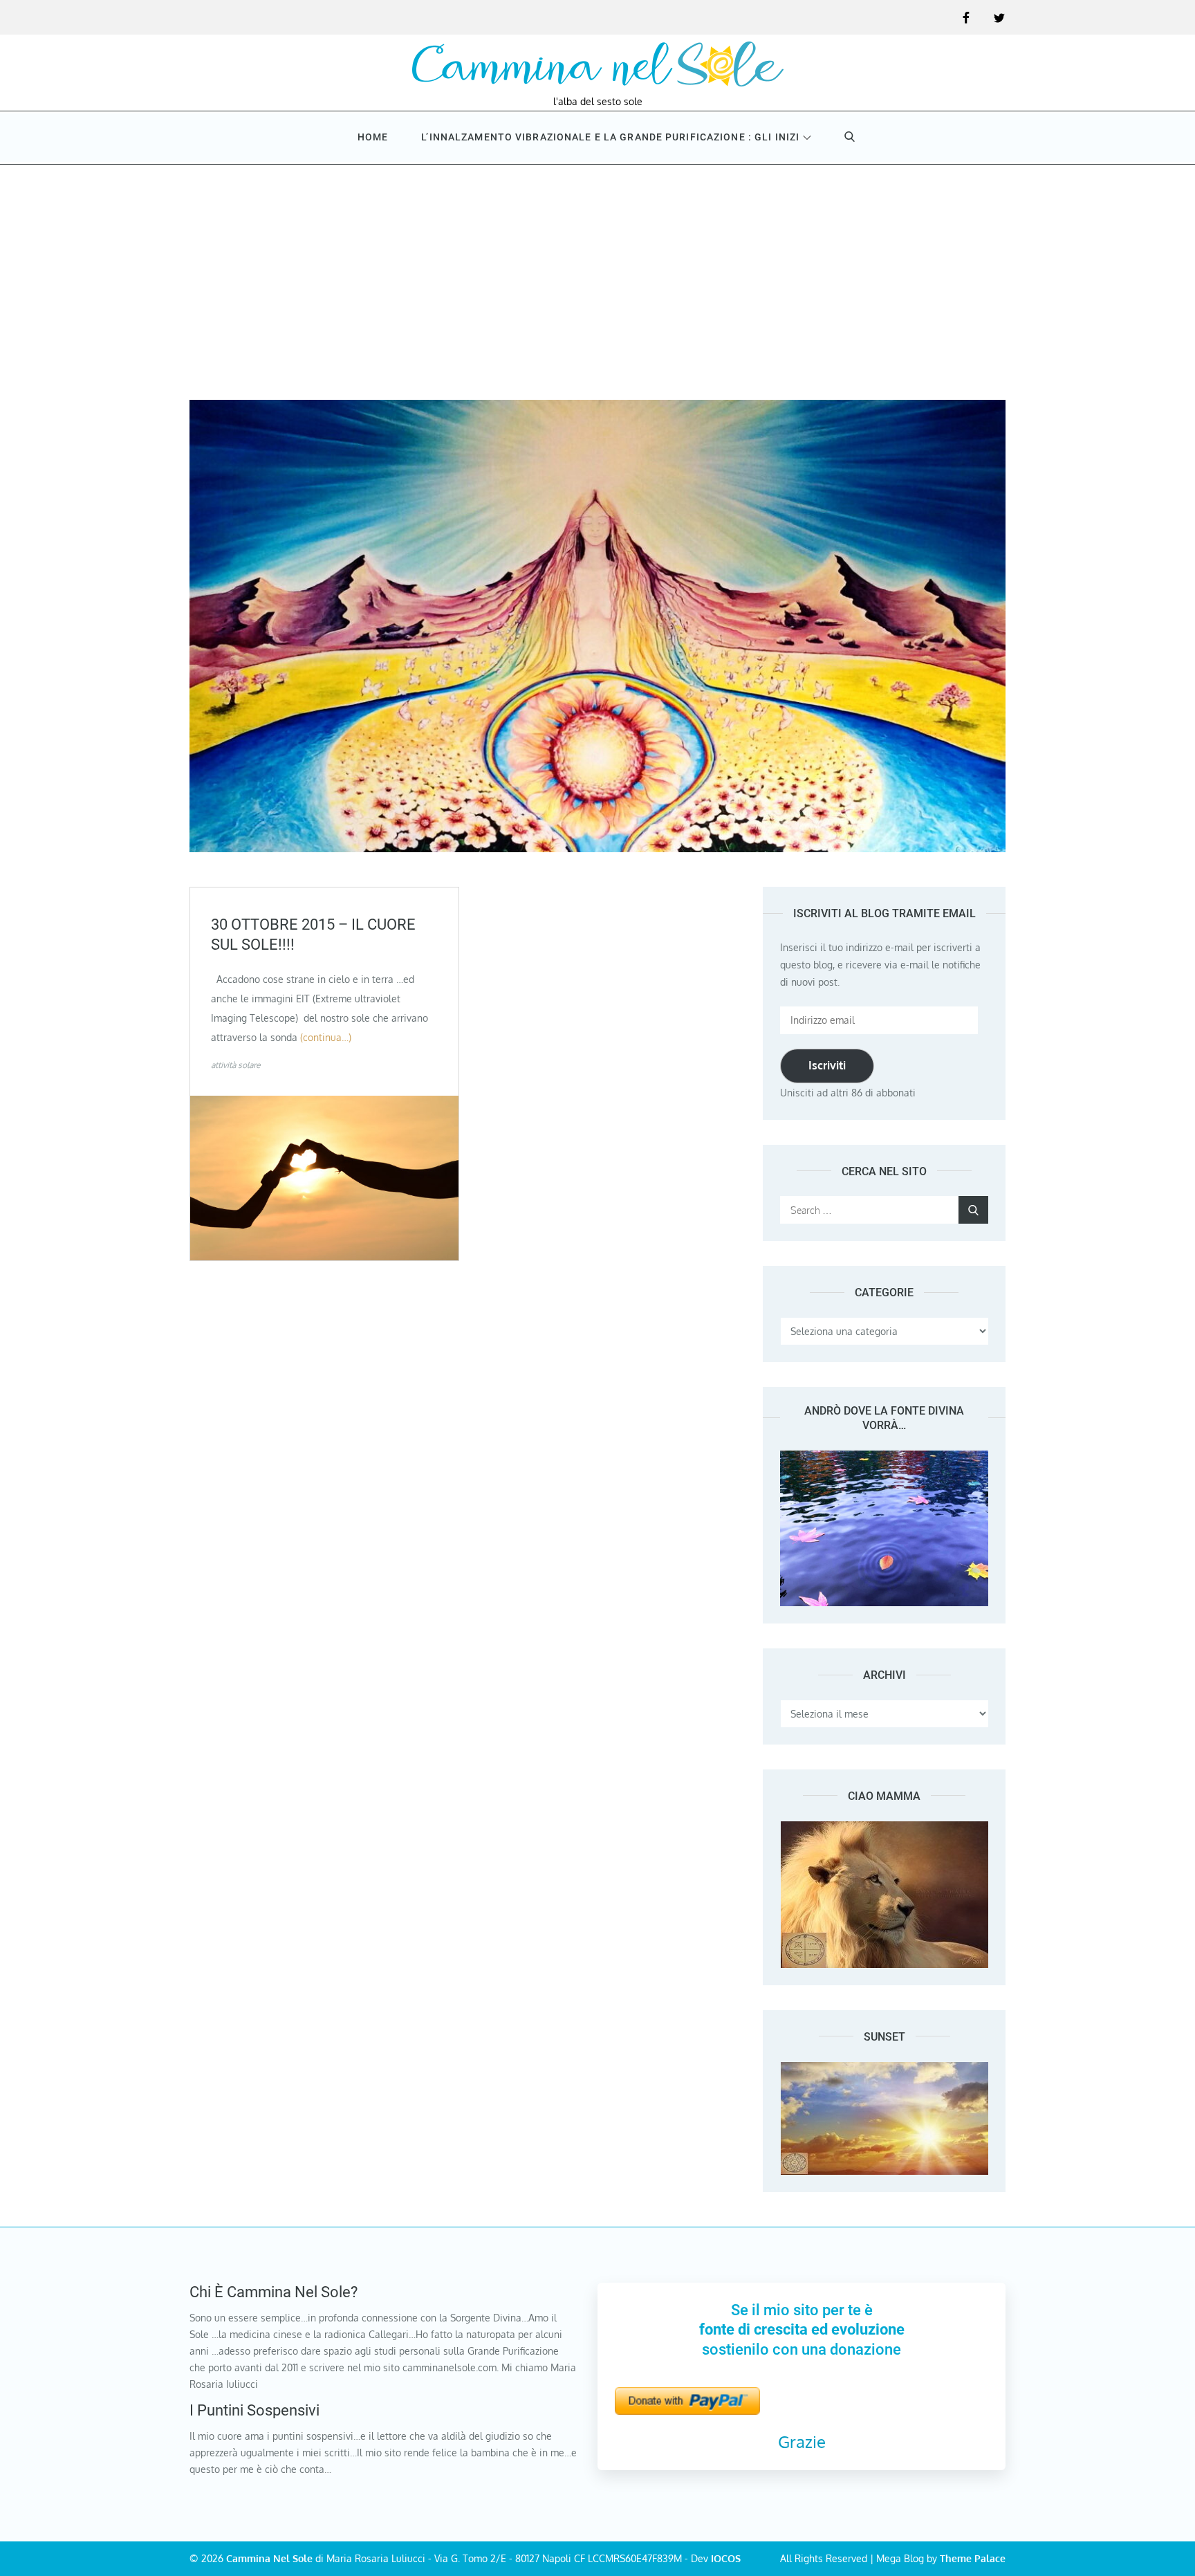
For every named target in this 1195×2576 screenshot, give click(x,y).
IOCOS (726, 2558)
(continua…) (326, 1037)
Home (373, 137)
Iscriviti (827, 1065)
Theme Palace (973, 2558)
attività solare (235, 1065)
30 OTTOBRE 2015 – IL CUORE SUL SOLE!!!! (313, 935)
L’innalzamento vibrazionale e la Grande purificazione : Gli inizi (610, 137)
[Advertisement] (597, 268)
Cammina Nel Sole (269, 2558)
